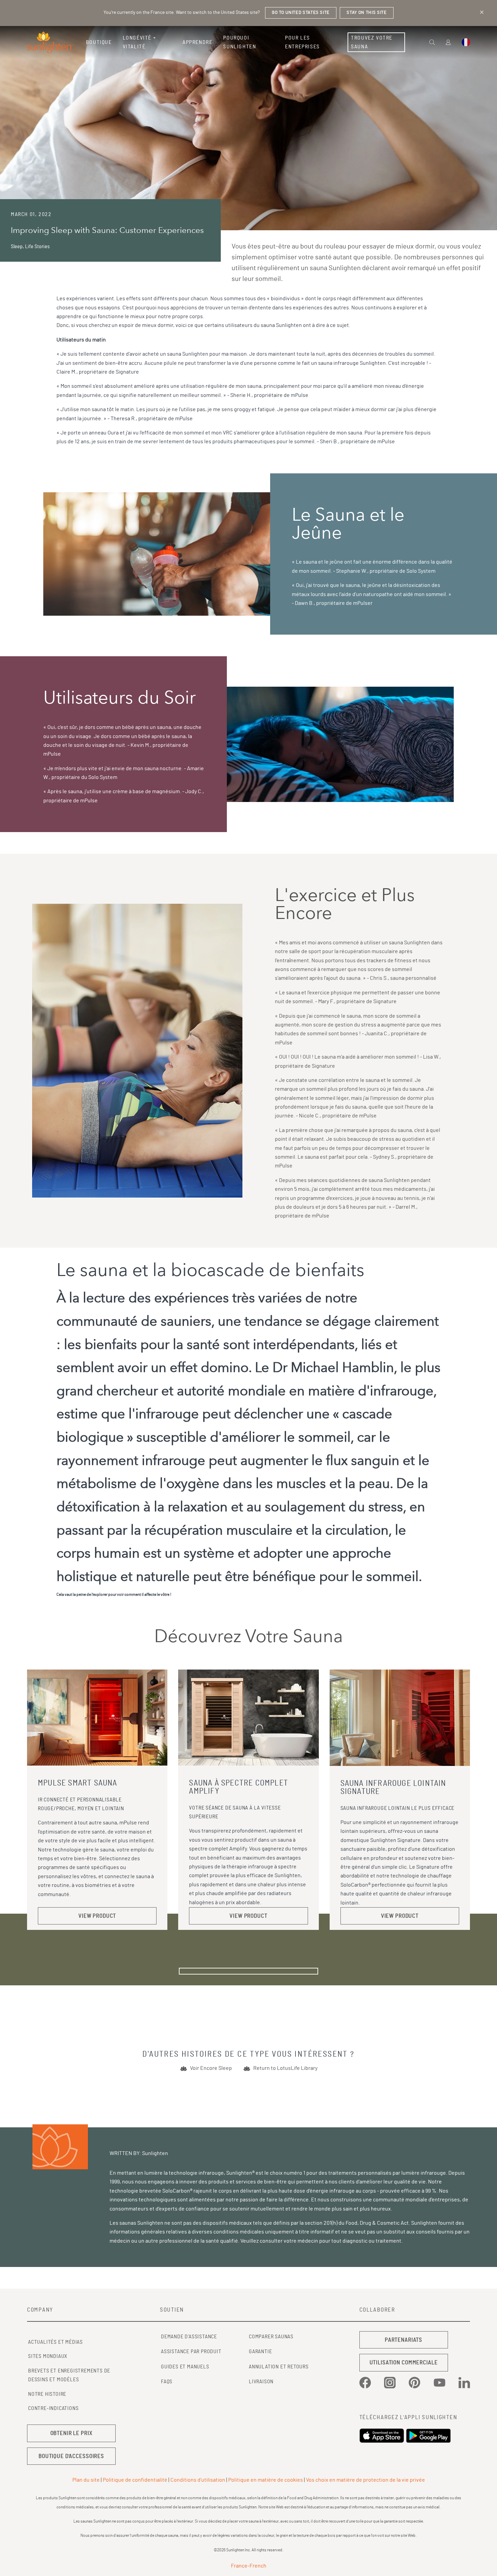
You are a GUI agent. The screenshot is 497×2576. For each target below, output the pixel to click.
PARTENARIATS (404, 2340)
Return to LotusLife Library (285, 2068)
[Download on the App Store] (383, 2436)
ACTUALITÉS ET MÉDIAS (55, 2342)
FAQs (167, 2382)
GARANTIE (260, 2352)
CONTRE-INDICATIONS (53, 2408)
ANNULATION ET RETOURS (279, 2367)
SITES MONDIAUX (48, 2356)
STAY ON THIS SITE (366, 13)
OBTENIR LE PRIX (72, 2433)
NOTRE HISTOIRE (47, 2394)
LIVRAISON (261, 2382)
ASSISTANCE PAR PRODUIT (191, 2352)
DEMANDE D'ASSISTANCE (189, 2337)
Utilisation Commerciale (404, 2362)
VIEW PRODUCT (97, 1916)
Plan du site (86, 2480)
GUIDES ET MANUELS (185, 2367)
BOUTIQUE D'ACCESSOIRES (71, 2456)
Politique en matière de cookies (266, 2480)
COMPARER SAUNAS (271, 2337)
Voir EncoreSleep (211, 2068)
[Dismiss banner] (482, 12)
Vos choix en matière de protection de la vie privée (365, 2480)
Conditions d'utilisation (198, 2480)
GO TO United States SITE (301, 13)
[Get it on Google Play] (429, 2436)
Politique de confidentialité (135, 2480)
